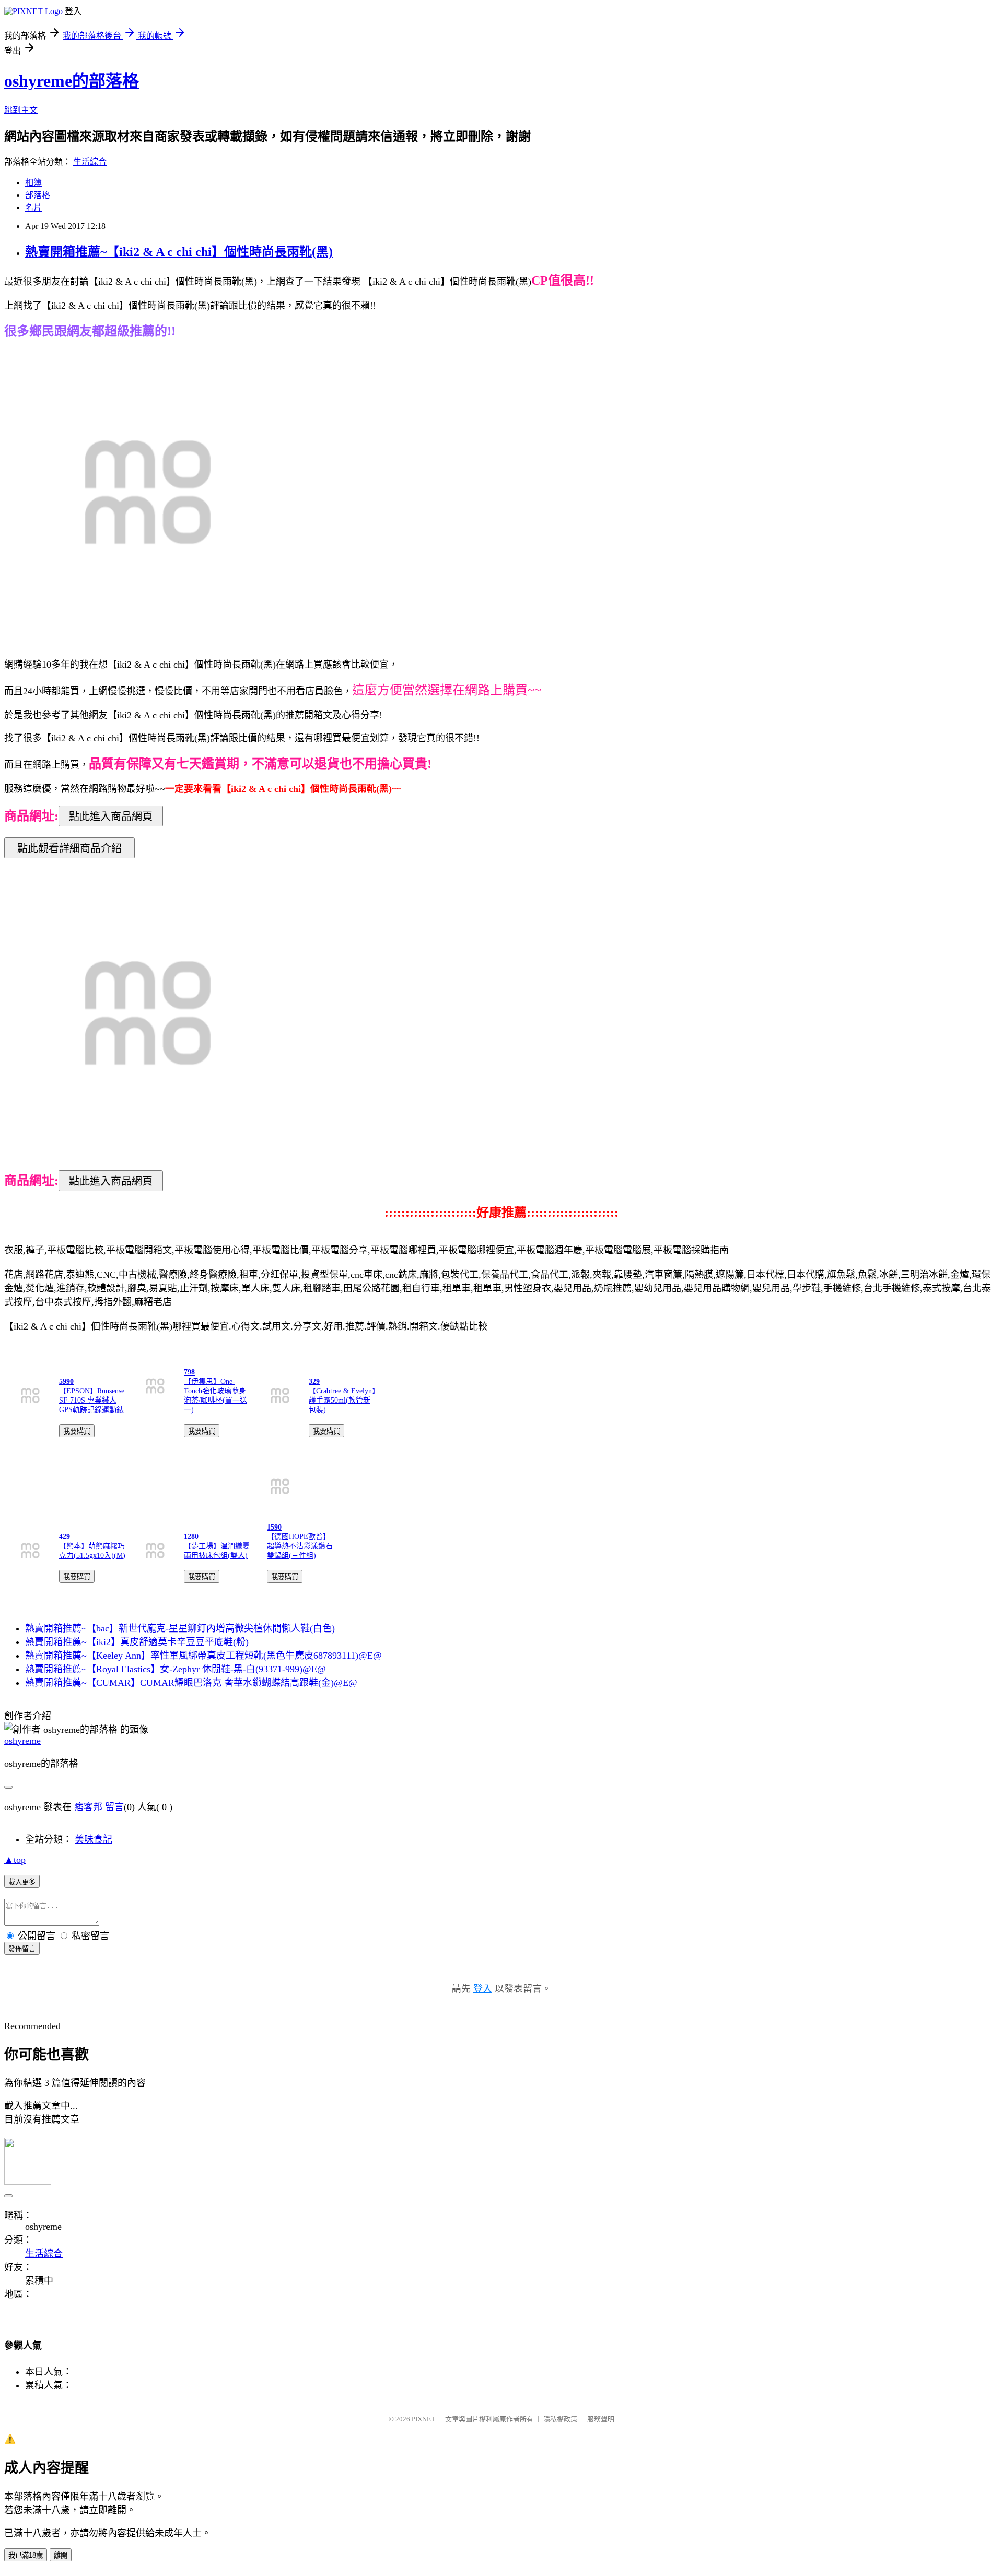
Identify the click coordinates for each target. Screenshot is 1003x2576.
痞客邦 (88, 1807)
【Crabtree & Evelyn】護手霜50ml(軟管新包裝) (342, 1400)
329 (314, 1382)
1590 (274, 1527)
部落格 (38, 195)
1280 (191, 1537)
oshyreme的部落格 (72, 81)
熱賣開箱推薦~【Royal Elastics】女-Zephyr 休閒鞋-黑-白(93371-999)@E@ (176, 1669)
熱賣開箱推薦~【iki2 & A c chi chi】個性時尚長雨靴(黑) (179, 252)
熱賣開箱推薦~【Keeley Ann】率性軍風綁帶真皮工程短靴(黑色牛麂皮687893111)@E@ (203, 1656)
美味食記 (94, 1839)
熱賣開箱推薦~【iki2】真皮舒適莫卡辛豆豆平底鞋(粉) (137, 1642)
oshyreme (22, 1741)
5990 (66, 1382)
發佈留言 (22, 1949)
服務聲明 (601, 2419)
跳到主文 (21, 110)
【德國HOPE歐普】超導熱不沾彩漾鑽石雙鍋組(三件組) (300, 1546)
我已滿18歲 (26, 2555)
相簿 (33, 183)
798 (189, 1372)
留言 (114, 1807)
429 (65, 1537)
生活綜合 (90, 162)
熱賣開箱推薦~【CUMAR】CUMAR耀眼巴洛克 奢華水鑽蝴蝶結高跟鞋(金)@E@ (191, 1683)
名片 (33, 208)
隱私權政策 (560, 2419)
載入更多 (22, 1882)
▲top (15, 1860)
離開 (61, 2555)
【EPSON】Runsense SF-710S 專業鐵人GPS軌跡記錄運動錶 (92, 1400)
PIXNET (423, 2419)
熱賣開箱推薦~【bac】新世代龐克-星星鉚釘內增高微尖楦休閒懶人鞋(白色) (180, 1628)
